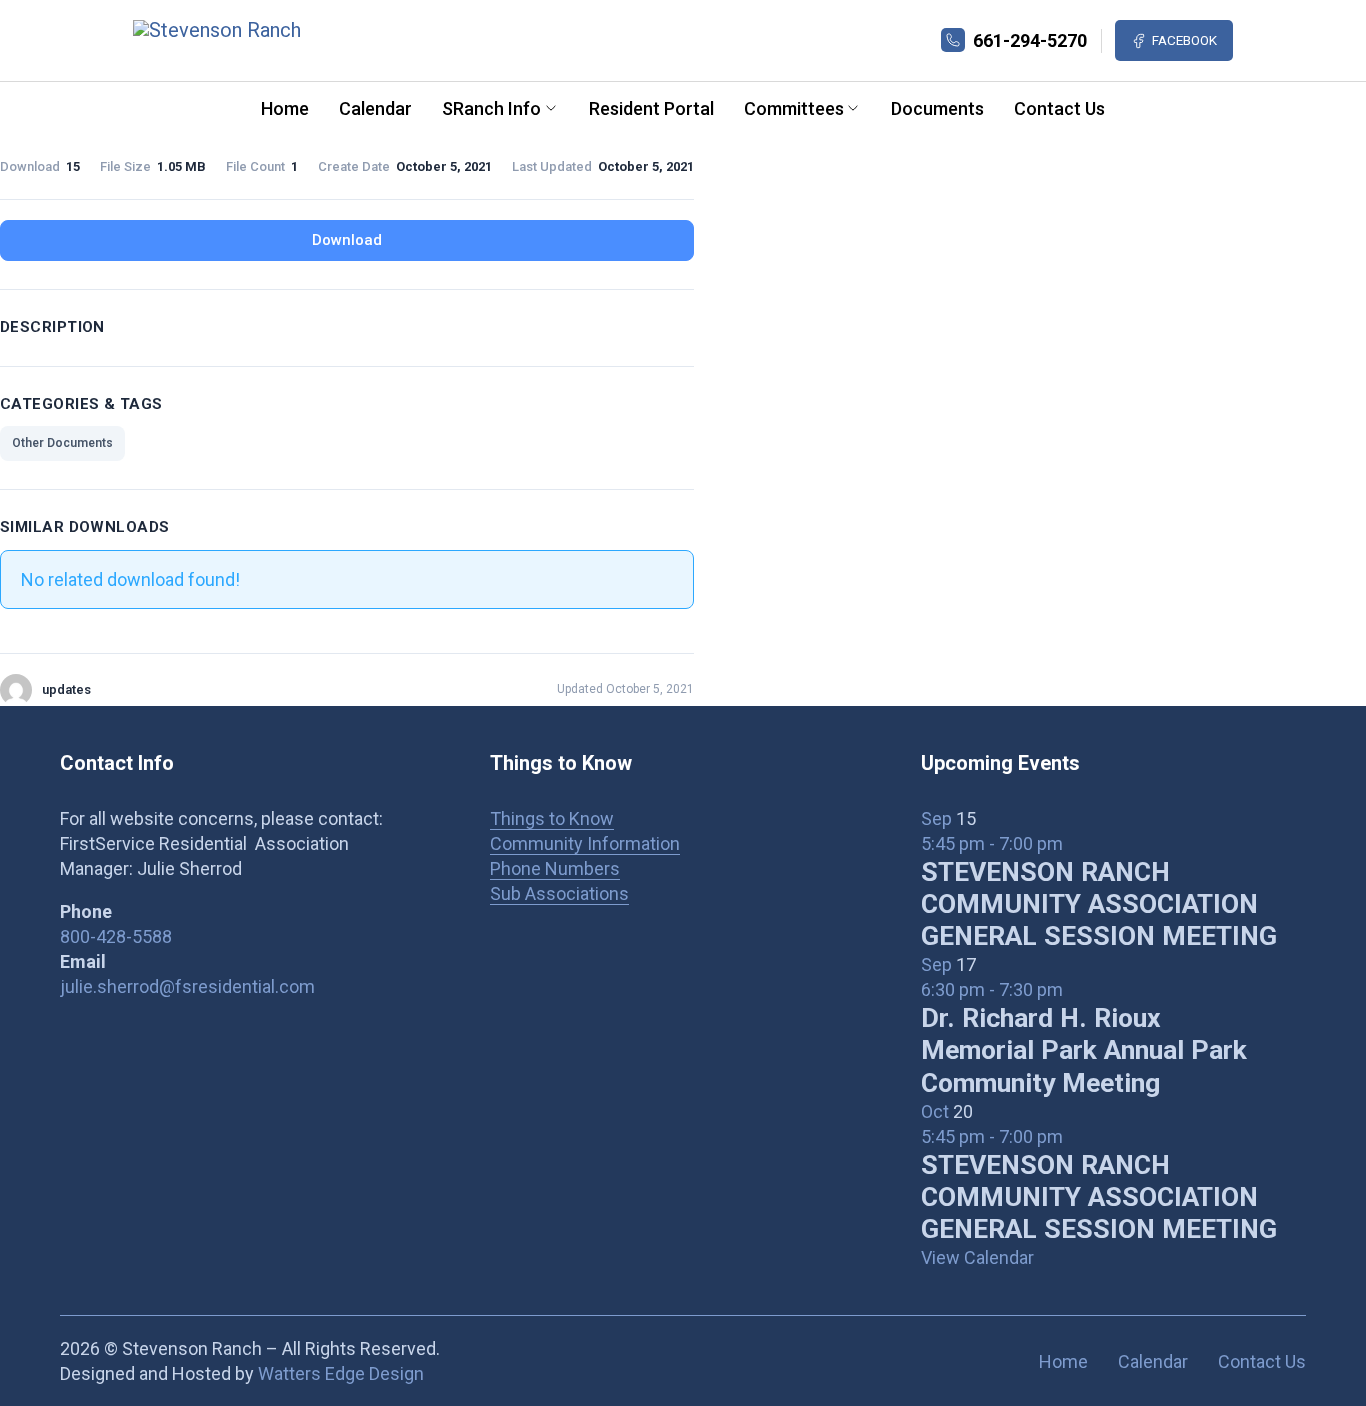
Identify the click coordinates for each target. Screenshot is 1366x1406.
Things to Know (552, 818)
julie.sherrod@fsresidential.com (187, 986)
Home (285, 108)
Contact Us (1059, 108)
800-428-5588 (116, 936)
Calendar (375, 108)
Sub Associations (559, 893)
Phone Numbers (555, 868)
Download (347, 240)
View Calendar (977, 1257)
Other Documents (62, 443)
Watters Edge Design (341, 1373)
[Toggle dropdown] (551, 108)
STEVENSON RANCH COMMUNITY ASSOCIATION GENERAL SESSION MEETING (1099, 904)
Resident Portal (651, 108)
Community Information (585, 843)
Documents (937, 108)
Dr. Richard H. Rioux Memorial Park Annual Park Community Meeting (1084, 1050)
